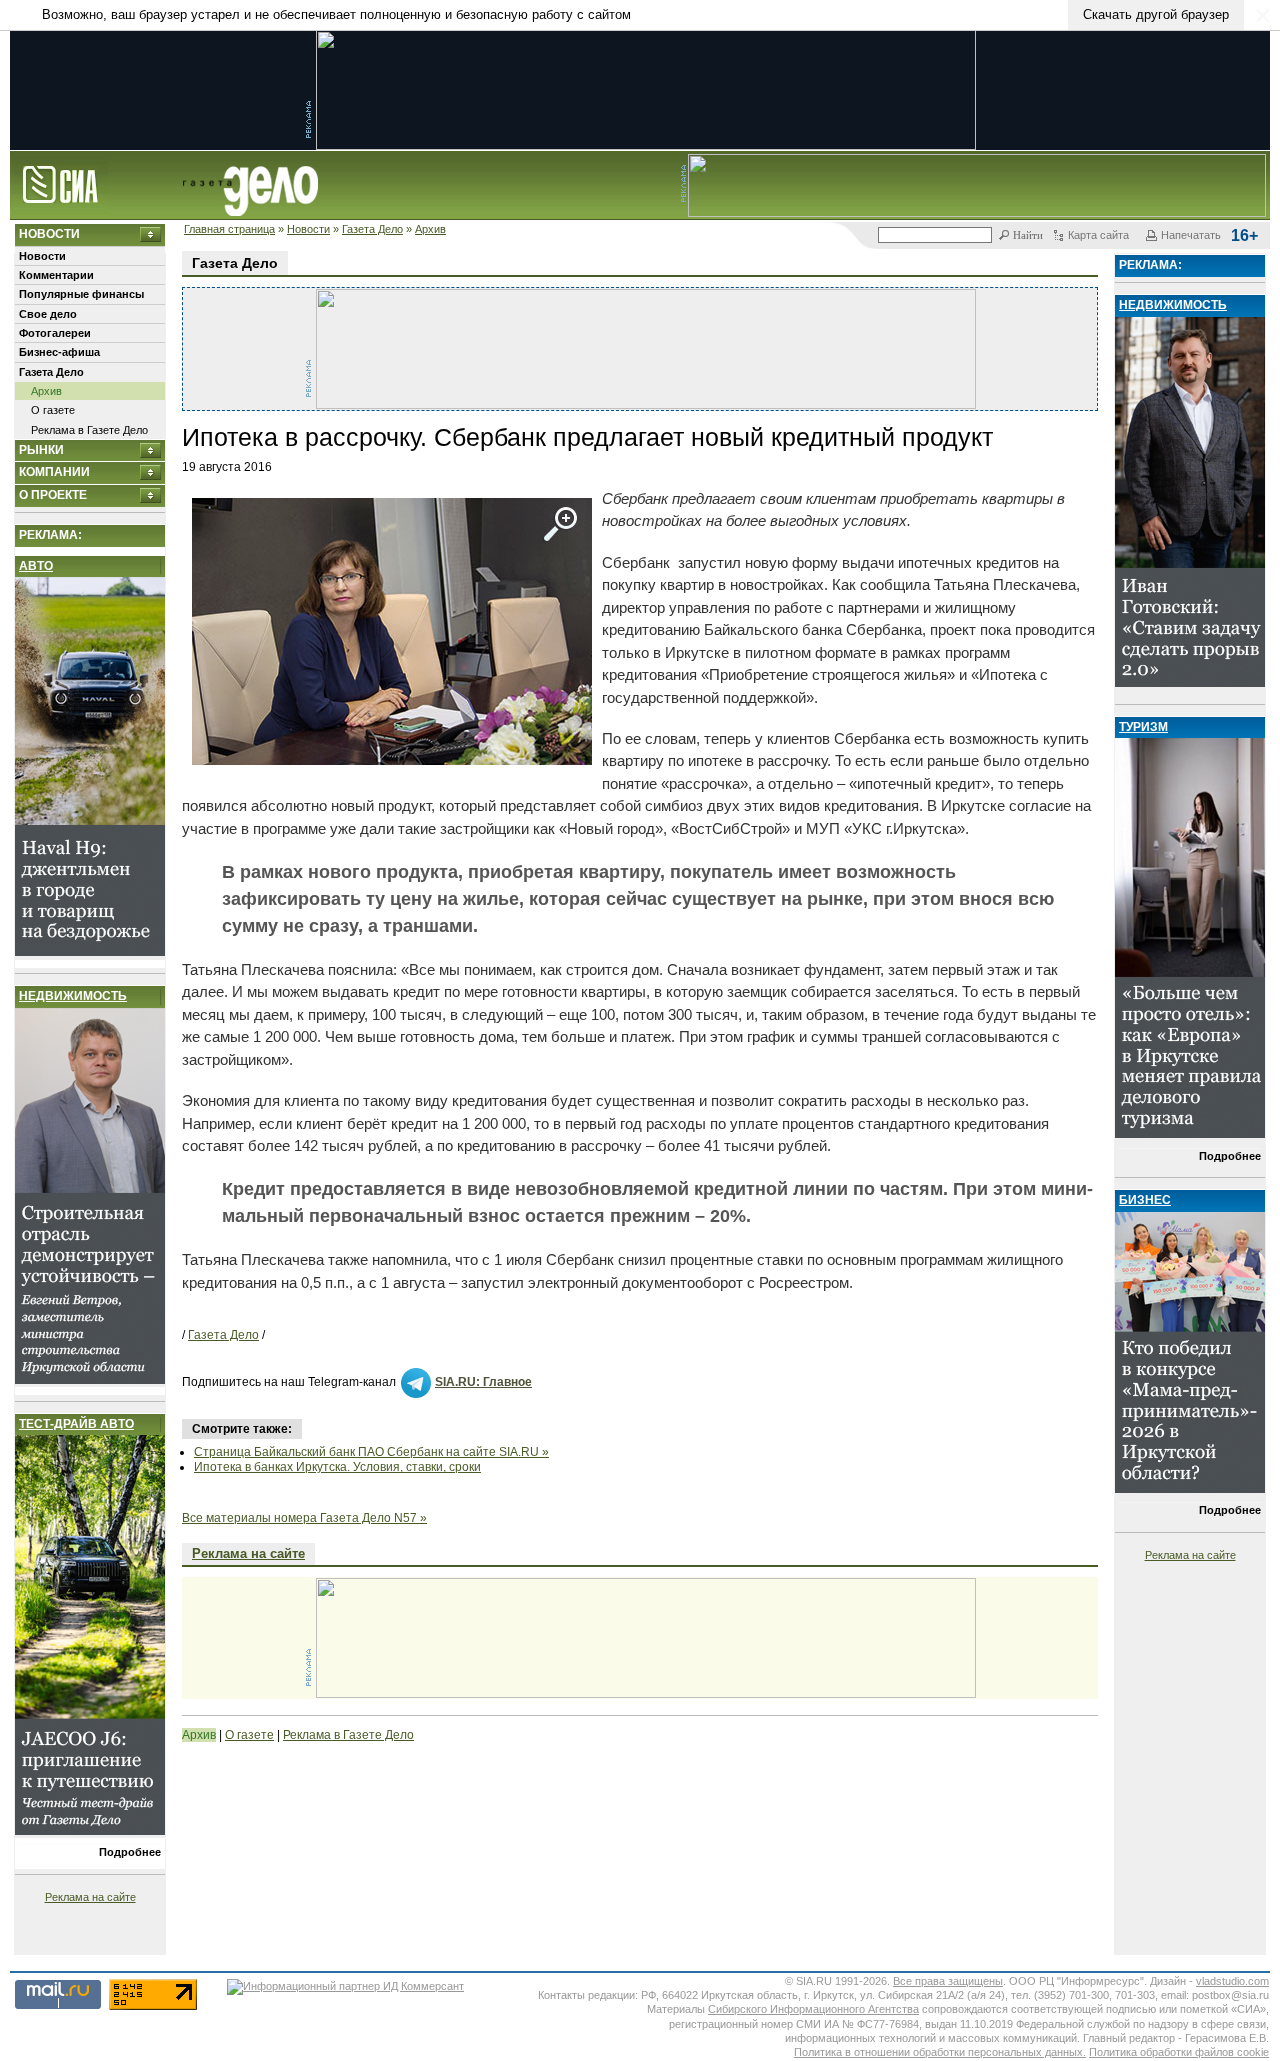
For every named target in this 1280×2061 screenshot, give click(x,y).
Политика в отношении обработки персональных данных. (940, 2052)
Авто (36, 566)
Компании (54, 472)
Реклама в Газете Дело (89, 430)
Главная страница (229, 229)
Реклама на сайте (90, 1897)
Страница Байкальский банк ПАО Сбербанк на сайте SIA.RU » (371, 1452)
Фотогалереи (55, 333)
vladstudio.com (1232, 1981)
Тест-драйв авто (76, 1424)
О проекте (53, 495)
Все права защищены (948, 1981)
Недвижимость (73, 996)
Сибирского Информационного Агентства (813, 2009)
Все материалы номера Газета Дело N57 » (304, 1518)
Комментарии (56, 275)
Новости (308, 229)
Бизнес (1145, 1200)
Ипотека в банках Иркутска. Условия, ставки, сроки (337, 1467)
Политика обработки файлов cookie (1179, 2052)
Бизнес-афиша (59, 352)
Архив (430, 229)
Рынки (41, 450)
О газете (53, 410)
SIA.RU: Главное (483, 1382)
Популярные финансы (81, 294)
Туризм (1143, 727)
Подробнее (130, 1852)
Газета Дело (372, 229)
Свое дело (48, 314)
